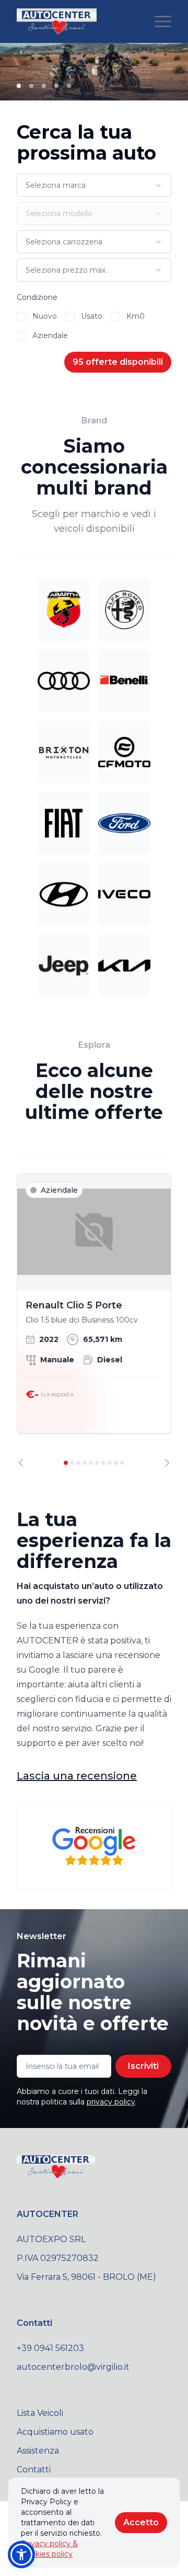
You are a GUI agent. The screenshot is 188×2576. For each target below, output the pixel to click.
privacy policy (111, 2102)
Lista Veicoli (40, 2413)
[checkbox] (21, 317)
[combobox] (94, 185)
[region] (94, 1320)
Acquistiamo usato (55, 2432)
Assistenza (38, 2451)
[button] (21, 2555)
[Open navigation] (163, 21)
